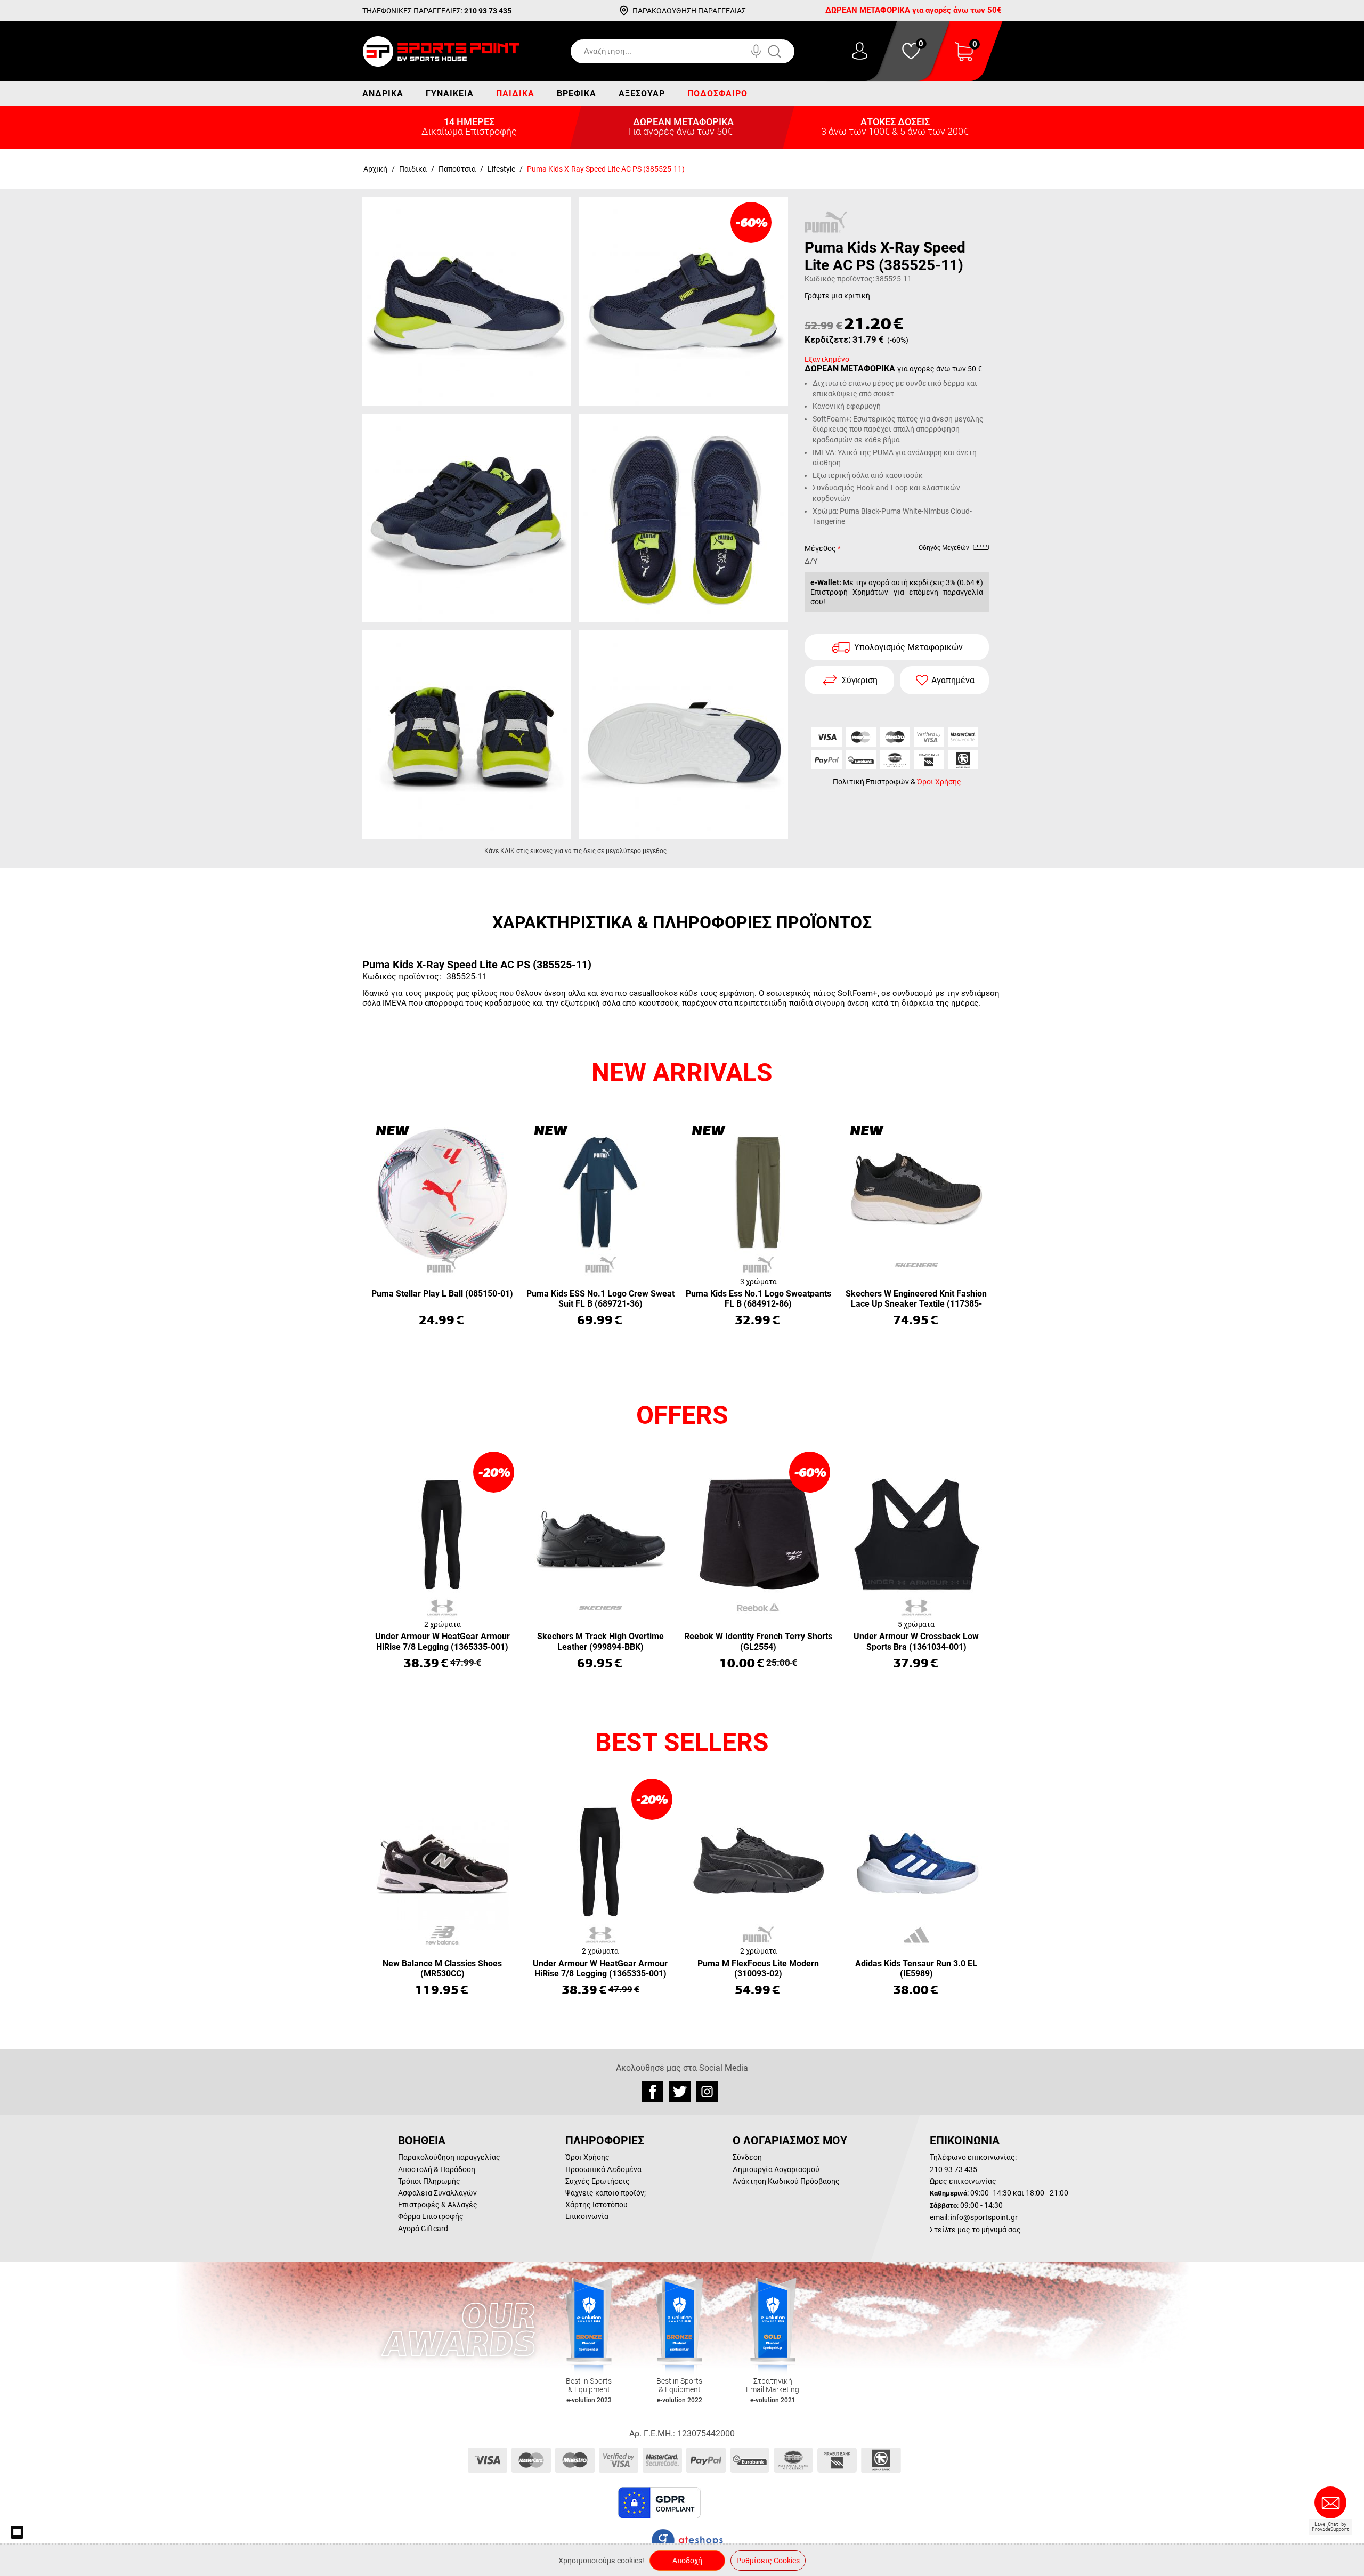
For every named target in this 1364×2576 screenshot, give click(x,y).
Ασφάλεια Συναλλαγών (437, 2193)
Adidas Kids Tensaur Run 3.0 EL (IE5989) (916, 1969)
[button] (729, 2503)
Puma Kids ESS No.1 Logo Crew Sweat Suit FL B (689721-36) (600, 1299)
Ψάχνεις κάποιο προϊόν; (606, 2193)
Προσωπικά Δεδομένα (603, 2169)
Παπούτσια (457, 169)
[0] (964, 58)
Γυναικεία (450, 94)
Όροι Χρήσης (939, 782)
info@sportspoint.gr (984, 2217)
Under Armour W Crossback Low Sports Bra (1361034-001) (916, 1641)
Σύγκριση (860, 680)
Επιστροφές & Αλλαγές (438, 2205)
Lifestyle (501, 169)
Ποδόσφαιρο (717, 94)
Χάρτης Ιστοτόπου (596, 2205)
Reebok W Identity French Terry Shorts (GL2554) (758, 1641)
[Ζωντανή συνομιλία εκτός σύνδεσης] (1333, 2507)
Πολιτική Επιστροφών (871, 782)
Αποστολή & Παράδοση (437, 2169)
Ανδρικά (383, 94)
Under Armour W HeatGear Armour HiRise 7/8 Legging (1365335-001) (443, 1641)
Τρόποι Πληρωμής (429, 2181)
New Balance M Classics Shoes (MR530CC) (442, 1969)
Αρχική (375, 169)
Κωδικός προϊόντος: (839, 279)
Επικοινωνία (587, 2216)
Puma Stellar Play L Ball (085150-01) (442, 1294)
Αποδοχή (687, 2561)
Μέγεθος (820, 548)
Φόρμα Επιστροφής (431, 2216)
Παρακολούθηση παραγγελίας (449, 2157)
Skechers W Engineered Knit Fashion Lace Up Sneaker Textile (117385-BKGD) (916, 1299)
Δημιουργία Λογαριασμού (776, 2169)
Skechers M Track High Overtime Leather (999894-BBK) (600, 1641)
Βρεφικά (577, 94)
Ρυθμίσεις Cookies (768, 2561)
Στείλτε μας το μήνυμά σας (975, 2230)
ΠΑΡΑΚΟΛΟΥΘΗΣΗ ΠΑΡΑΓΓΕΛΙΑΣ (689, 11)
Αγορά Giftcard (423, 2229)
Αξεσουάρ (642, 94)
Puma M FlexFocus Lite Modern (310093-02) (758, 1969)
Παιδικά (515, 94)
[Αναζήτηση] (785, 51)
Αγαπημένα (953, 680)
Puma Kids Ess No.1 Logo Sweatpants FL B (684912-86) (758, 1299)
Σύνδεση (747, 2157)
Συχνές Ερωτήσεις (598, 2181)
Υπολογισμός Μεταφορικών (908, 647)
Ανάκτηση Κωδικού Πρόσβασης (786, 2181)
